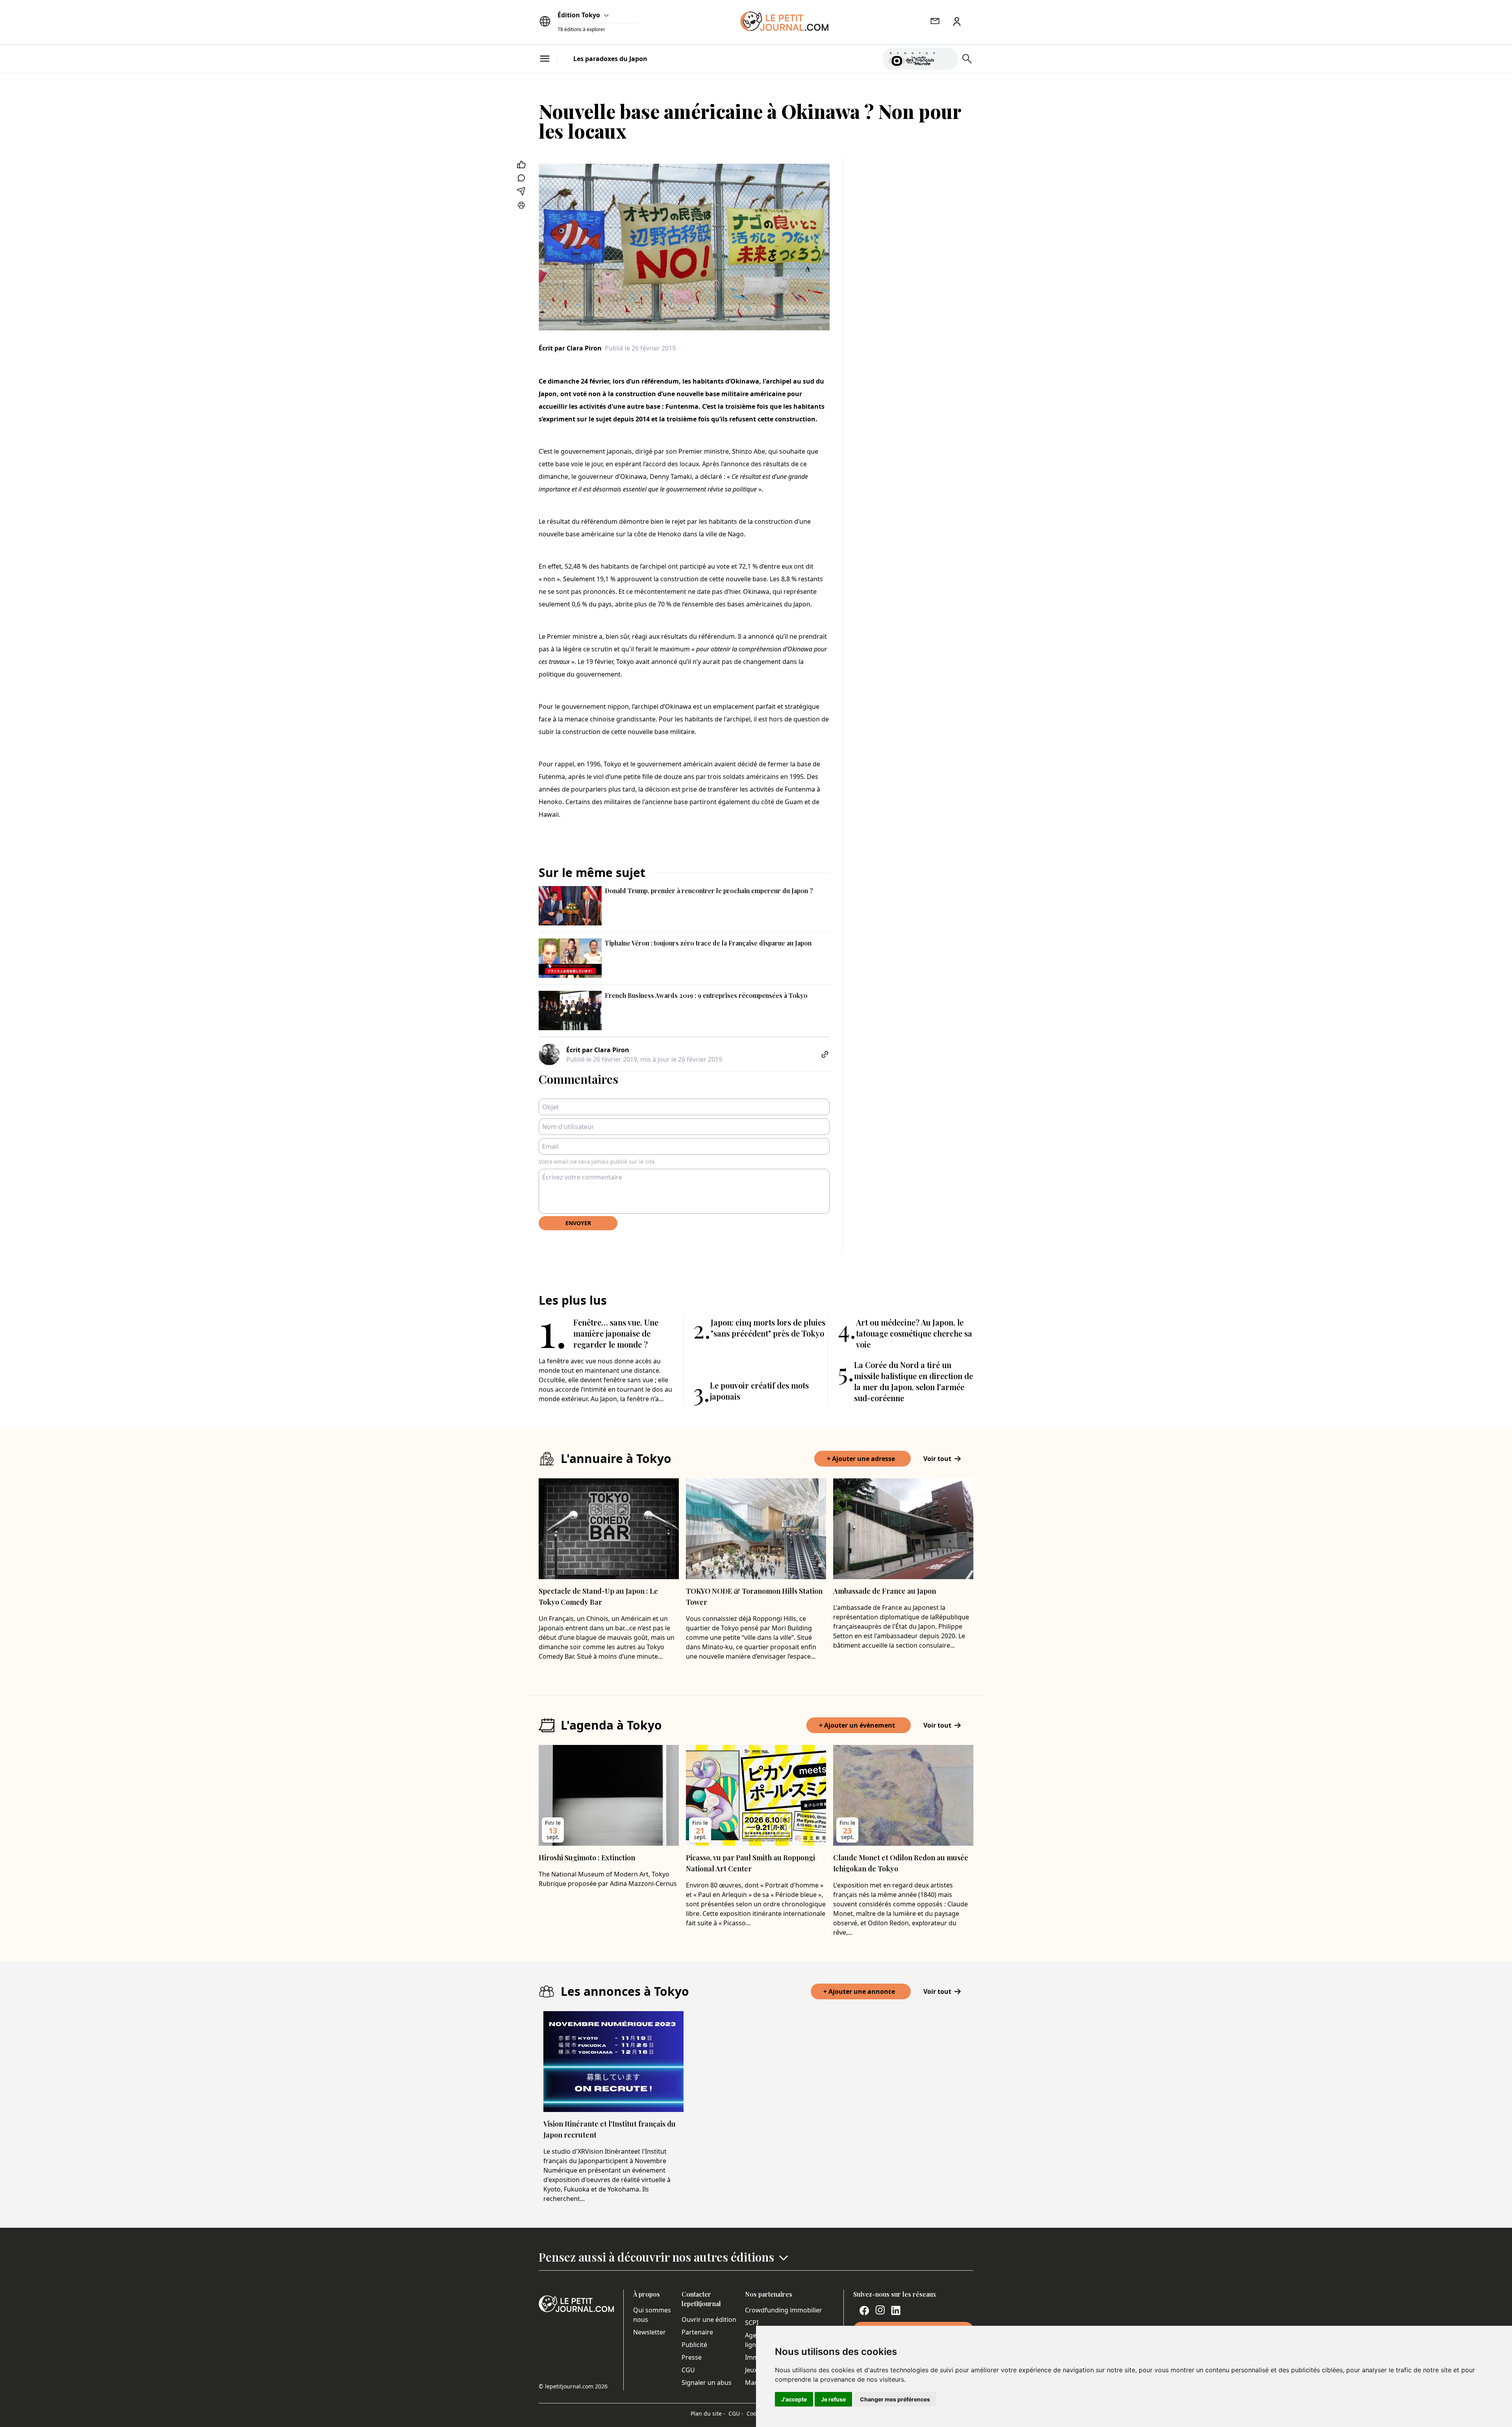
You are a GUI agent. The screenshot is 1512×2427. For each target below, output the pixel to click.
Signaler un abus (707, 2383)
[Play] (947, 59)
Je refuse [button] (833, 2399)
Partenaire (697, 2332)
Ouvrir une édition (709, 2319)
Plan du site (708, 2413)
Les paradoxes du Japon (610, 59)
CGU (688, 2370)
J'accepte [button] (794, 2399)
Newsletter (649, 2332)
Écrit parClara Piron (570, 348)
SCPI (752, 2323)
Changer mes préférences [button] (895, 2399)
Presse (692, 2357)
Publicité (694, 2345)
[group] (947, 57)
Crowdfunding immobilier (784, 2310)
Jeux (751, 2370)
